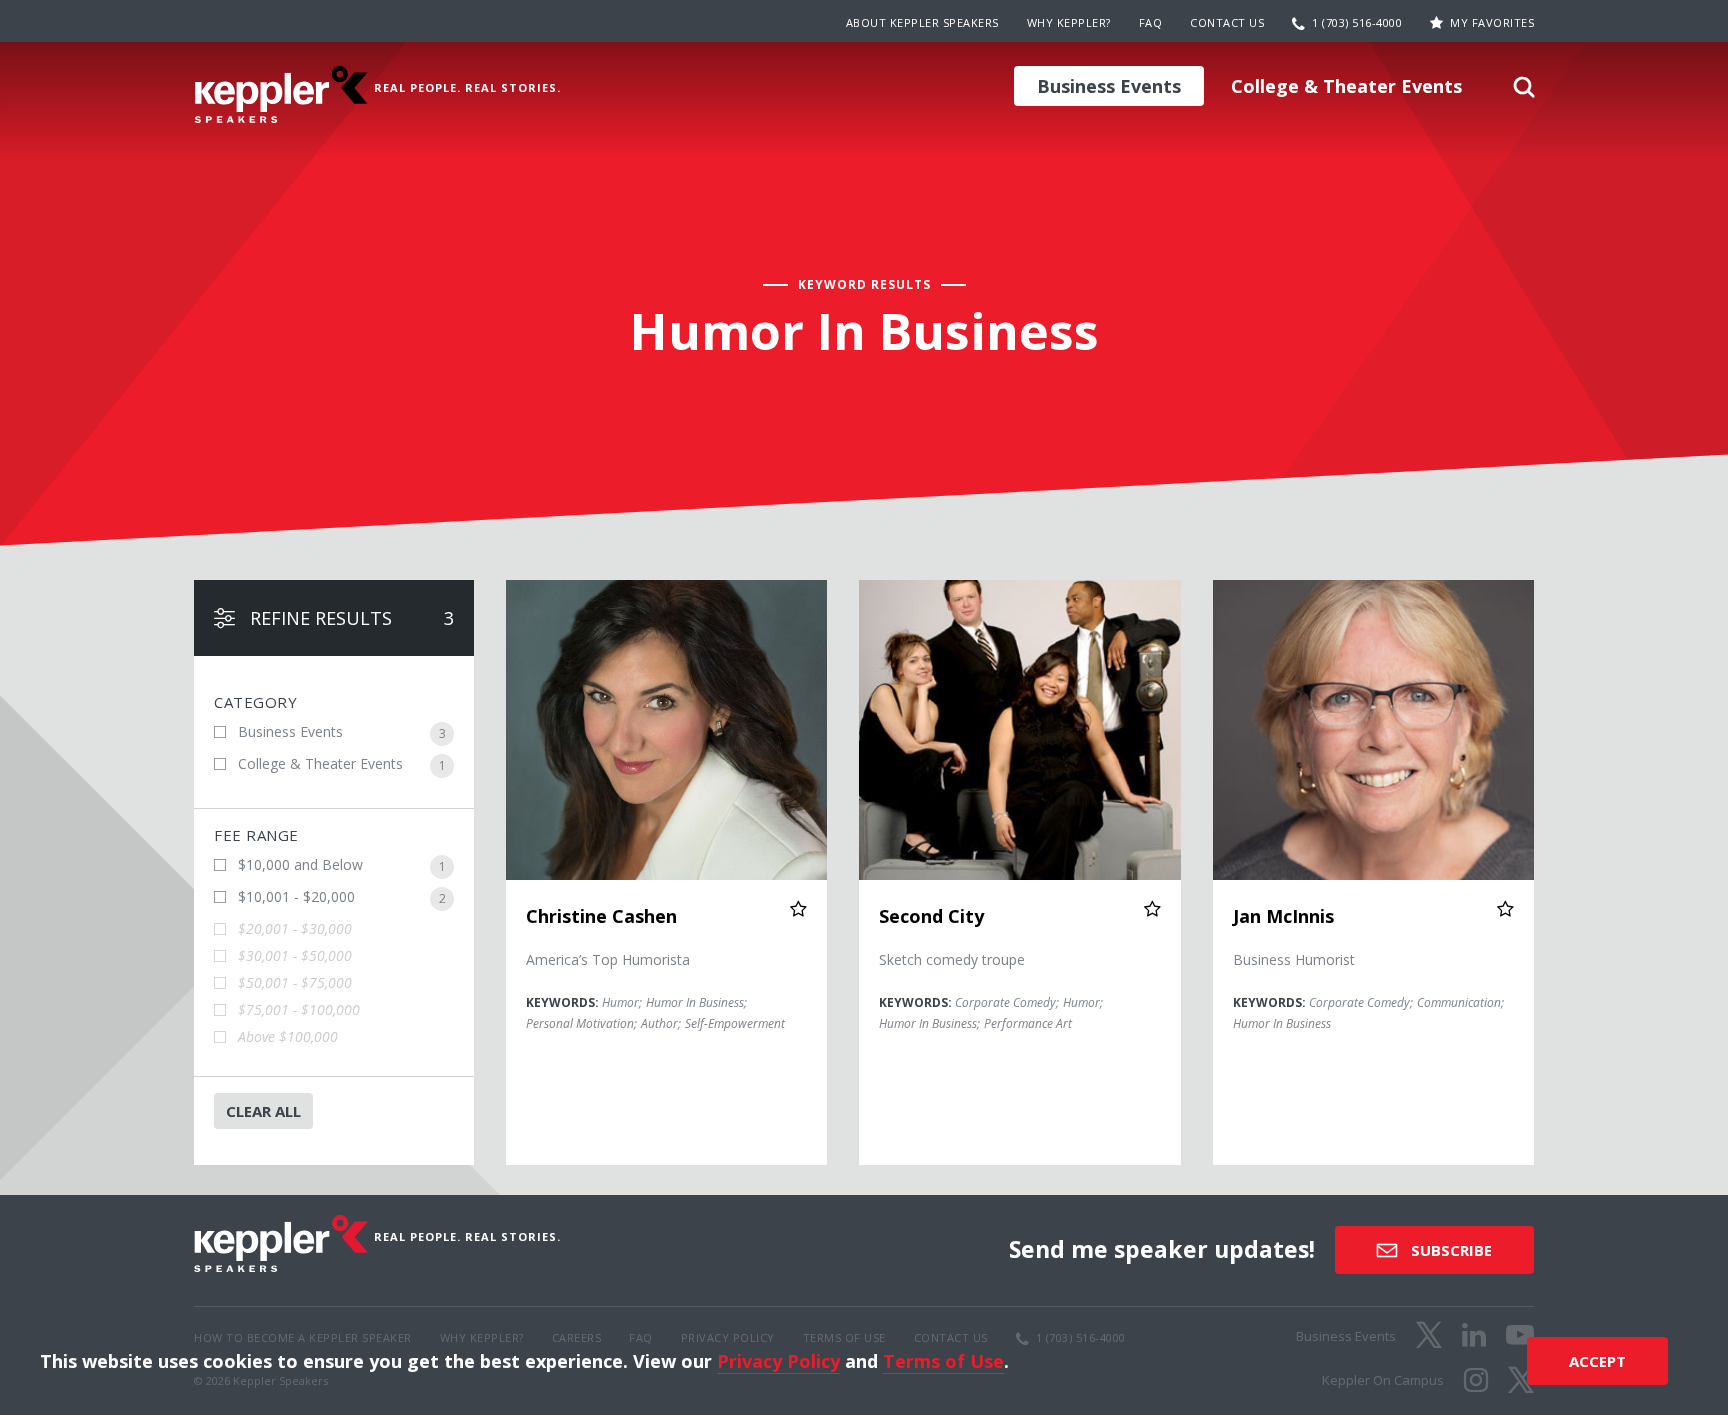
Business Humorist (1294, 959)
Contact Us (1227, 22)
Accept (1597, 1361)
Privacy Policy (778, 1361)
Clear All (263, 1111)
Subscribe (1449, 1250)
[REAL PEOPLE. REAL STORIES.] (281, 94)
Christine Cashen (601, 916)
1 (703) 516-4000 (1357, 22)
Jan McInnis (1283, 916)
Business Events (1109, 86)
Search (1524, 93)
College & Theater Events (1346, 86)
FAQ (1151, 22)
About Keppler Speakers (922, 22)
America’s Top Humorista (608, 959)
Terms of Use (943, 1361)
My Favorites (1492, 22)
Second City (931, 916)
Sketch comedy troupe (952, 959)
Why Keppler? (1069, 22)
